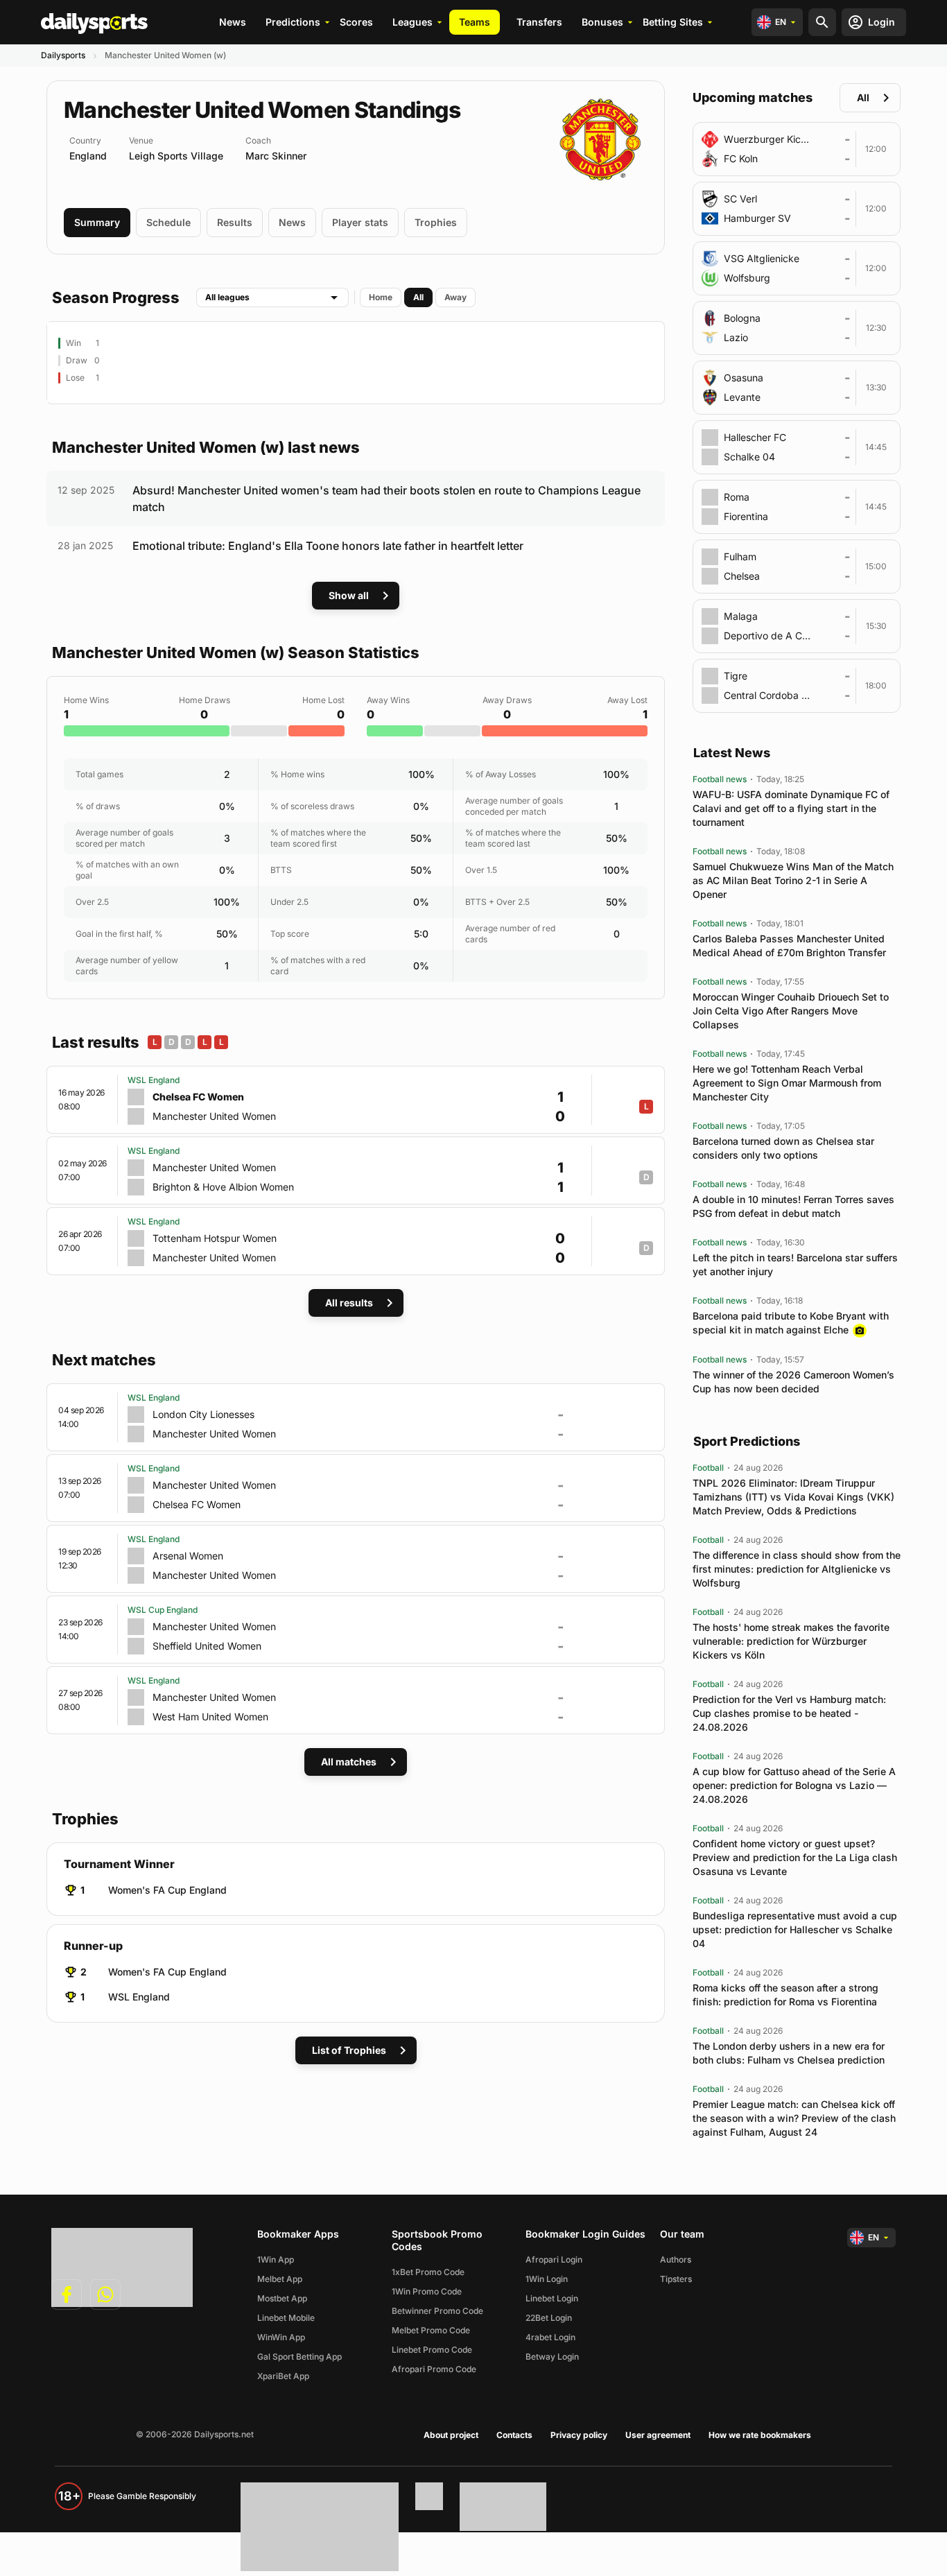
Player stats (360, 222)
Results (235, 222)
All (418, 297)
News (233, 22)
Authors (676, 2259)
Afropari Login (554, 2259)
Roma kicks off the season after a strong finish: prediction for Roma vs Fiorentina (785, 1995)
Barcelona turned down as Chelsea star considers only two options (783, 1148)
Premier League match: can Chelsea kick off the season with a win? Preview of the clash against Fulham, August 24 (794, 2118)
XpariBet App (283, 2376)
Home (381, 297)
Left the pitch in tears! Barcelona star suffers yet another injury (795, 1264)
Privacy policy (579, 2435)
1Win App (276, 2259)
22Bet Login (549, 2318)
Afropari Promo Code (434, 2369)
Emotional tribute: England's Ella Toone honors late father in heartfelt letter (328, 546)
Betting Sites (673, 22)
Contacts (514, 2435)
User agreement (658, 2435)
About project (451, 2435)
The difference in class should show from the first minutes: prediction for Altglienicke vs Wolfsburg (797, 1569)
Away (455, 297)
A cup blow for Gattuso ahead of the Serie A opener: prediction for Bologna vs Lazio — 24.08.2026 (794, 1785)
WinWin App (281, 2337)
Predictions (293, 22)
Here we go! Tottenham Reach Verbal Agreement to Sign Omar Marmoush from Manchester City (787, 1083)
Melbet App (280, 2279)
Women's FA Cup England (167, 1890)
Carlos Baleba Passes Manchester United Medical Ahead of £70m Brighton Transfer (789, 945)
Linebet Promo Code (432, 2350)
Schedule (168, 222)
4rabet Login (550, 2337)
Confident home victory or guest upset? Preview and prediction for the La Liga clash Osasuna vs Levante (795, 1857)
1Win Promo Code (427, 2291)
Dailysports (63, 55)
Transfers (539, 22)
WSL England (139, 1997)
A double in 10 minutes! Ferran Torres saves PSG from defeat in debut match (793, 1206)
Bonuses (602, 22)
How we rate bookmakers (760, 2435)
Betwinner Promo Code (437, 2311)
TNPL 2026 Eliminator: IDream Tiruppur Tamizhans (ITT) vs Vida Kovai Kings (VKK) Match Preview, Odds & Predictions (793, 1497)
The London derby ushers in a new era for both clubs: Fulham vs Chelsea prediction (789, 2053)
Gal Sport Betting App (299, 2357)
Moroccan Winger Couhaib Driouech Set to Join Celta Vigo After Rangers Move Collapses (791, 1011)
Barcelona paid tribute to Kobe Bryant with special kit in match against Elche (791, 1323)
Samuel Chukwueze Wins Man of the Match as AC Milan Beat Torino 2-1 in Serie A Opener (793, 880)
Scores (356, 22)
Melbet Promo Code (431, 2330)
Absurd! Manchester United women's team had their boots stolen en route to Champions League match (386, 499)
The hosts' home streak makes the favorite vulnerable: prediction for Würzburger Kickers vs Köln (791, 1641)
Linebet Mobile (286, 2318)
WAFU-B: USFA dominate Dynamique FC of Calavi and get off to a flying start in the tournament (791, 808)
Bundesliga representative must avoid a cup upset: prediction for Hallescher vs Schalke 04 (795, 1929)
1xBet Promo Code (428, 2272)
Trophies (436, 222)
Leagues (412, 22)
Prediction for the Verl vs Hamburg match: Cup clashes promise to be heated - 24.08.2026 (789, 1713)
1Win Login (547, 2279)
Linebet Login (552, 2298)
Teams (475, 22)
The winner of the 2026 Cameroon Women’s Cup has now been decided (793, 1382)
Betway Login (552, 2357)
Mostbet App (282, 2298)
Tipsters (676, 2279)
